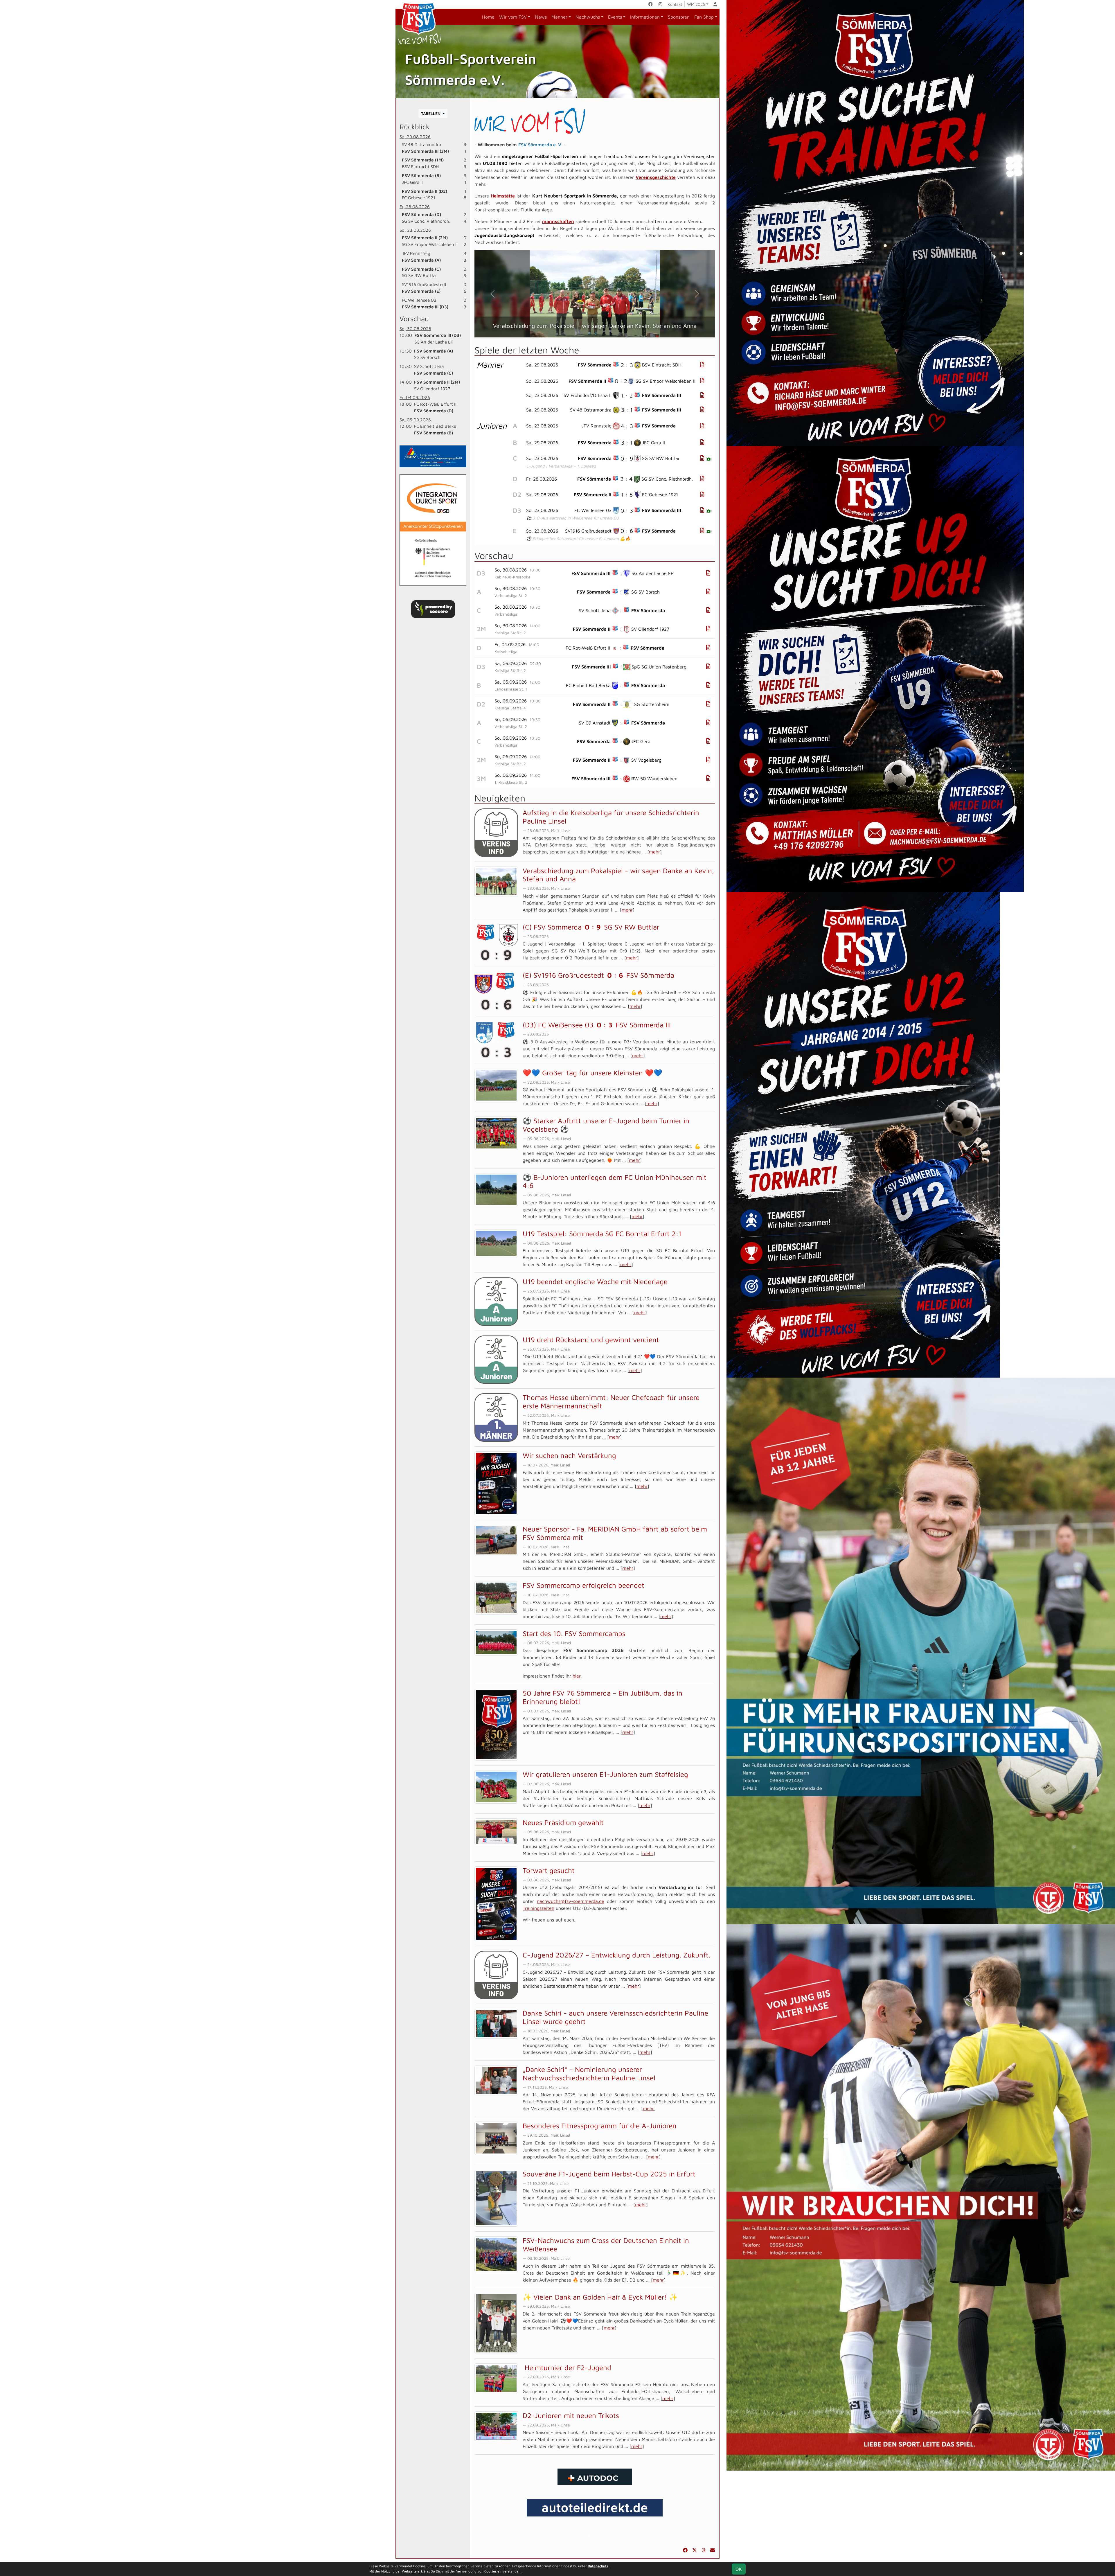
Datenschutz (598, 2566)
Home (488, 17)
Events (615, 17)
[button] (492, 294)
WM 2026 (696, 4)
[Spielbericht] (702, 365)
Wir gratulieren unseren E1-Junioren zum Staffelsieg (605, 1774)
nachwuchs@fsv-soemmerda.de (571, 1901)
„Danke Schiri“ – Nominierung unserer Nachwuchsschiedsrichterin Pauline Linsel (589, 2073)
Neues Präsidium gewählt (563, 1822)
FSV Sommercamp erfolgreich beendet (583, 1585)
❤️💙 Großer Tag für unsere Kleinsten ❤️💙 (592, 1073)
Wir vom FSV (513, 17)
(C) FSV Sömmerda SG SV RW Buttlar (591, 927)
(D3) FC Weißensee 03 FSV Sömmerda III (597, 1025)
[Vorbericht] (708, 573)
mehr (654, 852)
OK (739, 2569)
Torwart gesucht (549, 1870)
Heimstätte (503, 196)
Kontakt (675, 4)
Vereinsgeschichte (656, 177)
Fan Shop (704, 17)
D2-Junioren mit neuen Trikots (571, 2415)
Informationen (645, 17)
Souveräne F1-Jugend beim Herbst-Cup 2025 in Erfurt (609, 2174)
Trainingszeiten (538, 1908)
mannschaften (558, 221)
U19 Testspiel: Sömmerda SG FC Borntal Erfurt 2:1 (602, 1234)
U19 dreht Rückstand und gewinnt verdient (591, 1340)
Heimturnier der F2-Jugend (567, 2368)
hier (577, 1676)
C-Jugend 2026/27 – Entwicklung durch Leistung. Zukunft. (616, 1955)
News (541, 17)
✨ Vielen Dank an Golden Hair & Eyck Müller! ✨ (600, 2297)
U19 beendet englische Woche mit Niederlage (595, 1281)
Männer (559, 17)
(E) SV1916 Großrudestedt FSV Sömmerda (598, 975)
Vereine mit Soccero (595, 2535)
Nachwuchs (588, 17)
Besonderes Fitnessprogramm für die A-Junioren (600, 2126)
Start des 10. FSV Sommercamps (574, 1633)
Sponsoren (679, 17)
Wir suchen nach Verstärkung (569, 1455)
